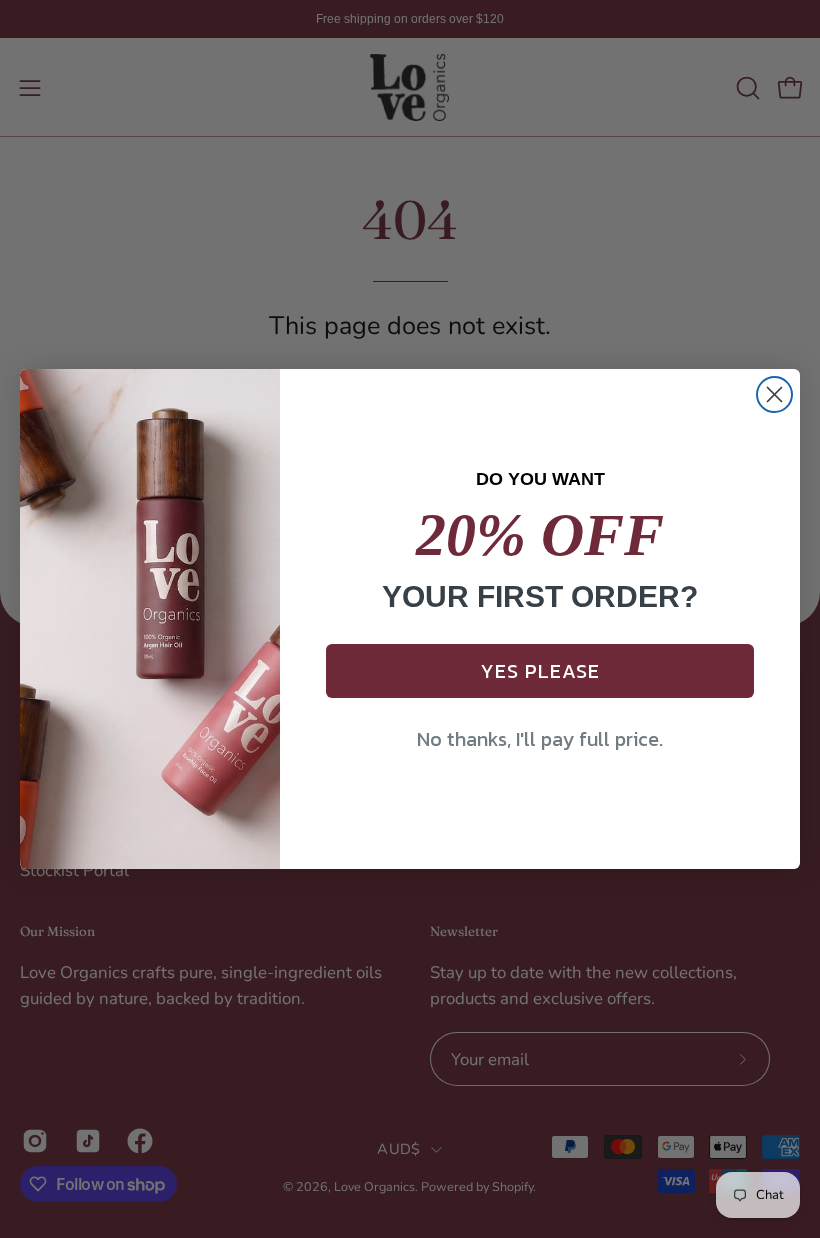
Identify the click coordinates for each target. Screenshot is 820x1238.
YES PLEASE (540, 671)
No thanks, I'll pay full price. (540, 739)
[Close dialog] (774, 394)
